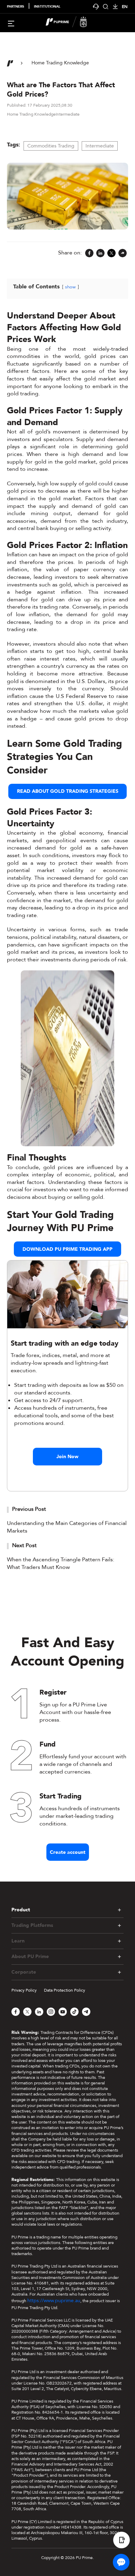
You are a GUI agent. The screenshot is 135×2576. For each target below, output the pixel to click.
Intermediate (100, 146)
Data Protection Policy (65, 1990)
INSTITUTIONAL (47, 7)
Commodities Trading (51, 146)
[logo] (72, 23)
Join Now (67, 1457)
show (70, 287)
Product (21, 1910)
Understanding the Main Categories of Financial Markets (67, 1527)
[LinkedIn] (100, 253)
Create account (68, 1852)
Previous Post (29, 1509)
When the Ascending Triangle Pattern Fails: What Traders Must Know (61, 1563)
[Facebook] (89, 253)
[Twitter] (111, 253)
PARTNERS (16, 7)
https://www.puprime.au (54, 2301)
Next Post (24, 1545)
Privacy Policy (24, 1990)
